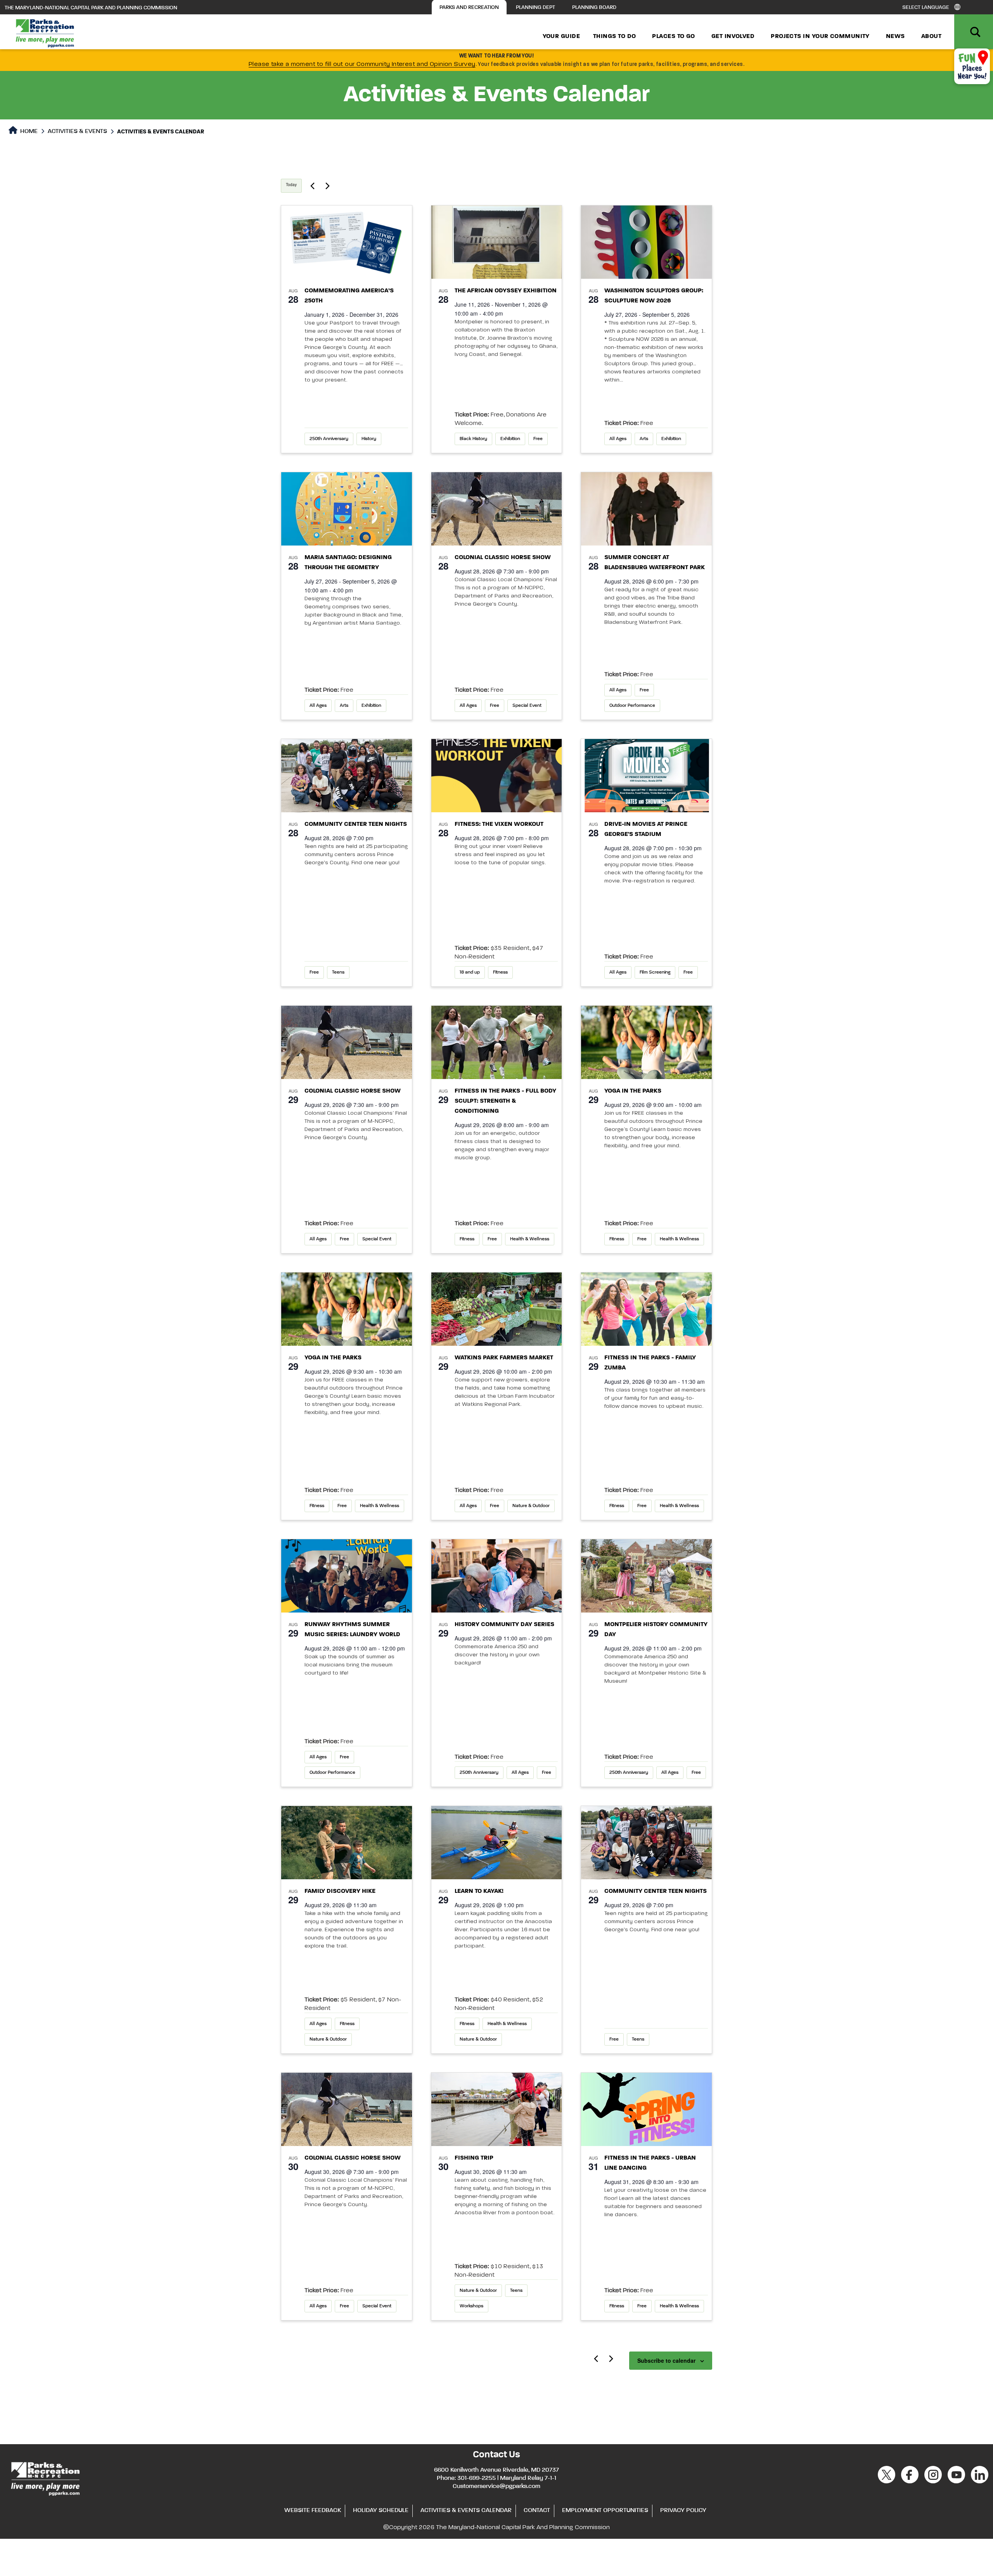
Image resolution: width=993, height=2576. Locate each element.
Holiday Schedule (381, 2510)
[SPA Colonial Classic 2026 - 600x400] (497, 509)
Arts (644, 439)
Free (538, 439)
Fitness (500, 972)
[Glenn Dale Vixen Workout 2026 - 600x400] (497, 776)
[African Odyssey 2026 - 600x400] (497, 242)
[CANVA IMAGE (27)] (347, 1576)
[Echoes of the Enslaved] (497, 1576)
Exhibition (510, 439)
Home (28, 131)
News (895, 36)
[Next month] (611, 2358)
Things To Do (614, 36)
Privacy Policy (683, 2510)
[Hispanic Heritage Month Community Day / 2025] (347, 1843)
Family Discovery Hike (340, 1891)
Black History (473, 439)
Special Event (527, 706)
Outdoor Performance (632, 706)
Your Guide (561, 36)
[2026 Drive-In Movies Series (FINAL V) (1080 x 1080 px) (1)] (646, 776)
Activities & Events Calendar (466, 2510)
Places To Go (673, 36)
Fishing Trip (474, 2158)
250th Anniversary (329, 439)
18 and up (470, 972)
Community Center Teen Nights (356, 824)
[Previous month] (596, 2358)
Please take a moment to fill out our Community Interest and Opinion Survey (362, 64)
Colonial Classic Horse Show (503, 558)
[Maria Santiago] (347, 509)
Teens (338, 972)
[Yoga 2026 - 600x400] (646, 1042)
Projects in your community (820, 36)
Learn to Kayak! (479, 1891)
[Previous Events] (312, 186)
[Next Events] (327, 186)
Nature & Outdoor (531, 1506)
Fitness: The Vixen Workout (499, 824)
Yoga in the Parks (633, 1091)
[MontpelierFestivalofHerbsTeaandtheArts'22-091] (646, 1576)
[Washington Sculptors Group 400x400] (646, 242)
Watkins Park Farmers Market (504, 1358)
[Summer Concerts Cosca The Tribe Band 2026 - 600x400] (646, 509)
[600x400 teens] (347, 776)
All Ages (618, 439)
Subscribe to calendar (666, 2360)
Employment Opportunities (605, 2510)
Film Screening (655, 972)
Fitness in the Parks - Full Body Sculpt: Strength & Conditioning (505, 1101)
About (931, 36)
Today (291, 185)
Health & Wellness (530, 1239)
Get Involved (733, 36)
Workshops (471, 2306)
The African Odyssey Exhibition (506, 291)
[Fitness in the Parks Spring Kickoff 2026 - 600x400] (646, 2109)
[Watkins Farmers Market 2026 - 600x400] (497, 1309)
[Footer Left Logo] (45, 2478)
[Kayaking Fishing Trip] (497, 1843)
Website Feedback (313, 2510)
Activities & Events (77, 131)
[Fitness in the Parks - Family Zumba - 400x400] (646, 1309)
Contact (537, 2510)
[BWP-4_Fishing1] (497, 2109)
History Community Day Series (504, 1625)
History (369, 439)
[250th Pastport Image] (347, 242)
